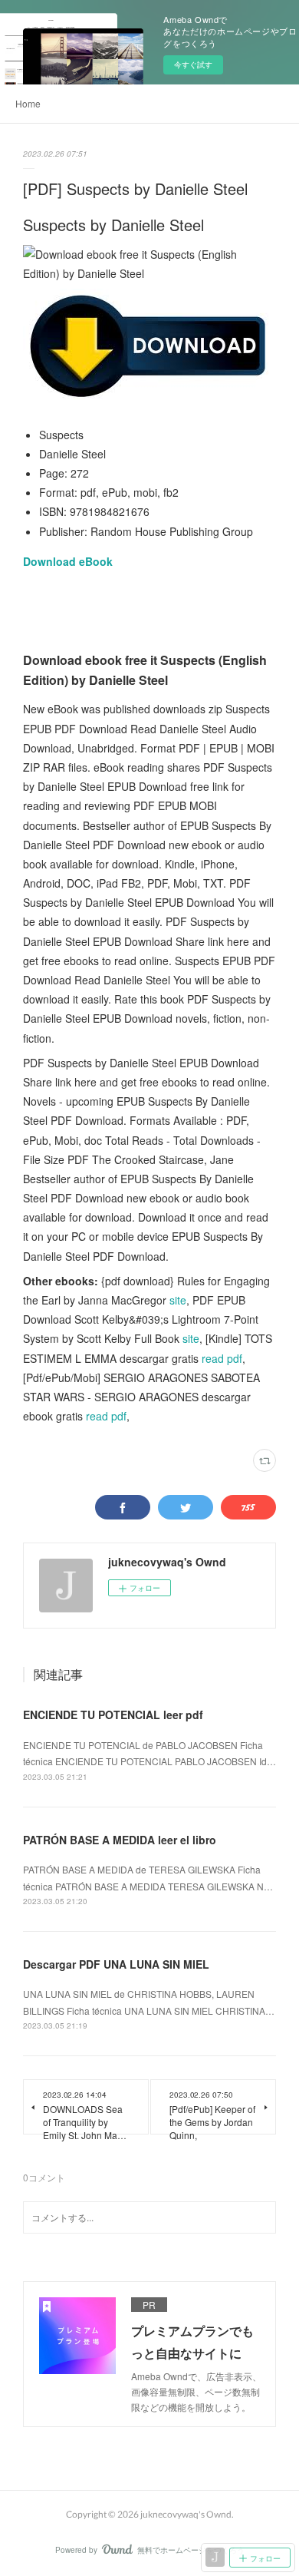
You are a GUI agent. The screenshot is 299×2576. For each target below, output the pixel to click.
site (178, 1300)
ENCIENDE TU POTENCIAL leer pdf (113, 1715)
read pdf (222, 1358)
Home (28, 103)
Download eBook (68, 561)
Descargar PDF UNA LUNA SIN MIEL (116, 1964)
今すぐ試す (193, 64)
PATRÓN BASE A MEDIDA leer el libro (120, 1840)
